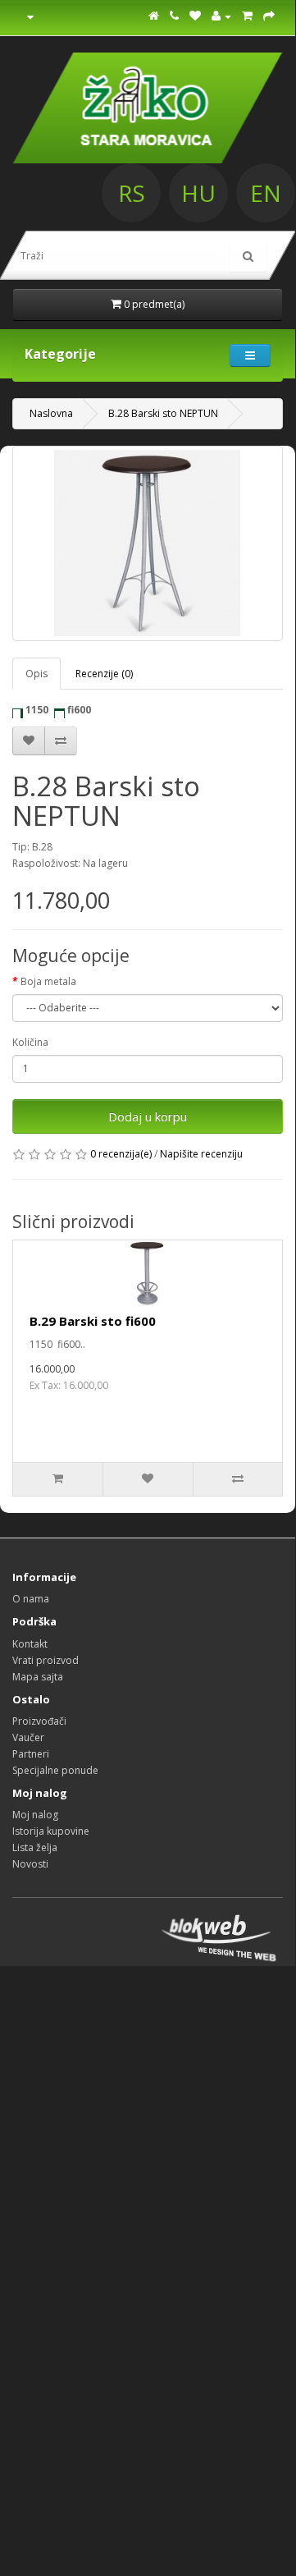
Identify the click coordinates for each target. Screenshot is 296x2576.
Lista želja (35, 1847)
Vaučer (28, 1737)
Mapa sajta (38, 1677)
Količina (30, 1042)
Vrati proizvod (46, 1660)
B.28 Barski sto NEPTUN (163, 413)
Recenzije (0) (104, 674)
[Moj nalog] (221, 16)
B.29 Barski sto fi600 (93, 1321)
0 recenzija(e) (121, 1154)
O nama (31, 1599)
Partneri (31, 1754)
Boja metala (48, 981)
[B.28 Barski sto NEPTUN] (148, 543)
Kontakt (30, 1644)
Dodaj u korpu (148, 1116)
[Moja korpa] (247, 16)
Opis (36, 674)
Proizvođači (39, 1721)
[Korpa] (269, 16)
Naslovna (51, 413)
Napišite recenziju (201, 1154)
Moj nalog (35, 1815)
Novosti (30, 1864)
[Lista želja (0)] (195, 16)
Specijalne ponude (55, 1770)
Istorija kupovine (51, 1831)
